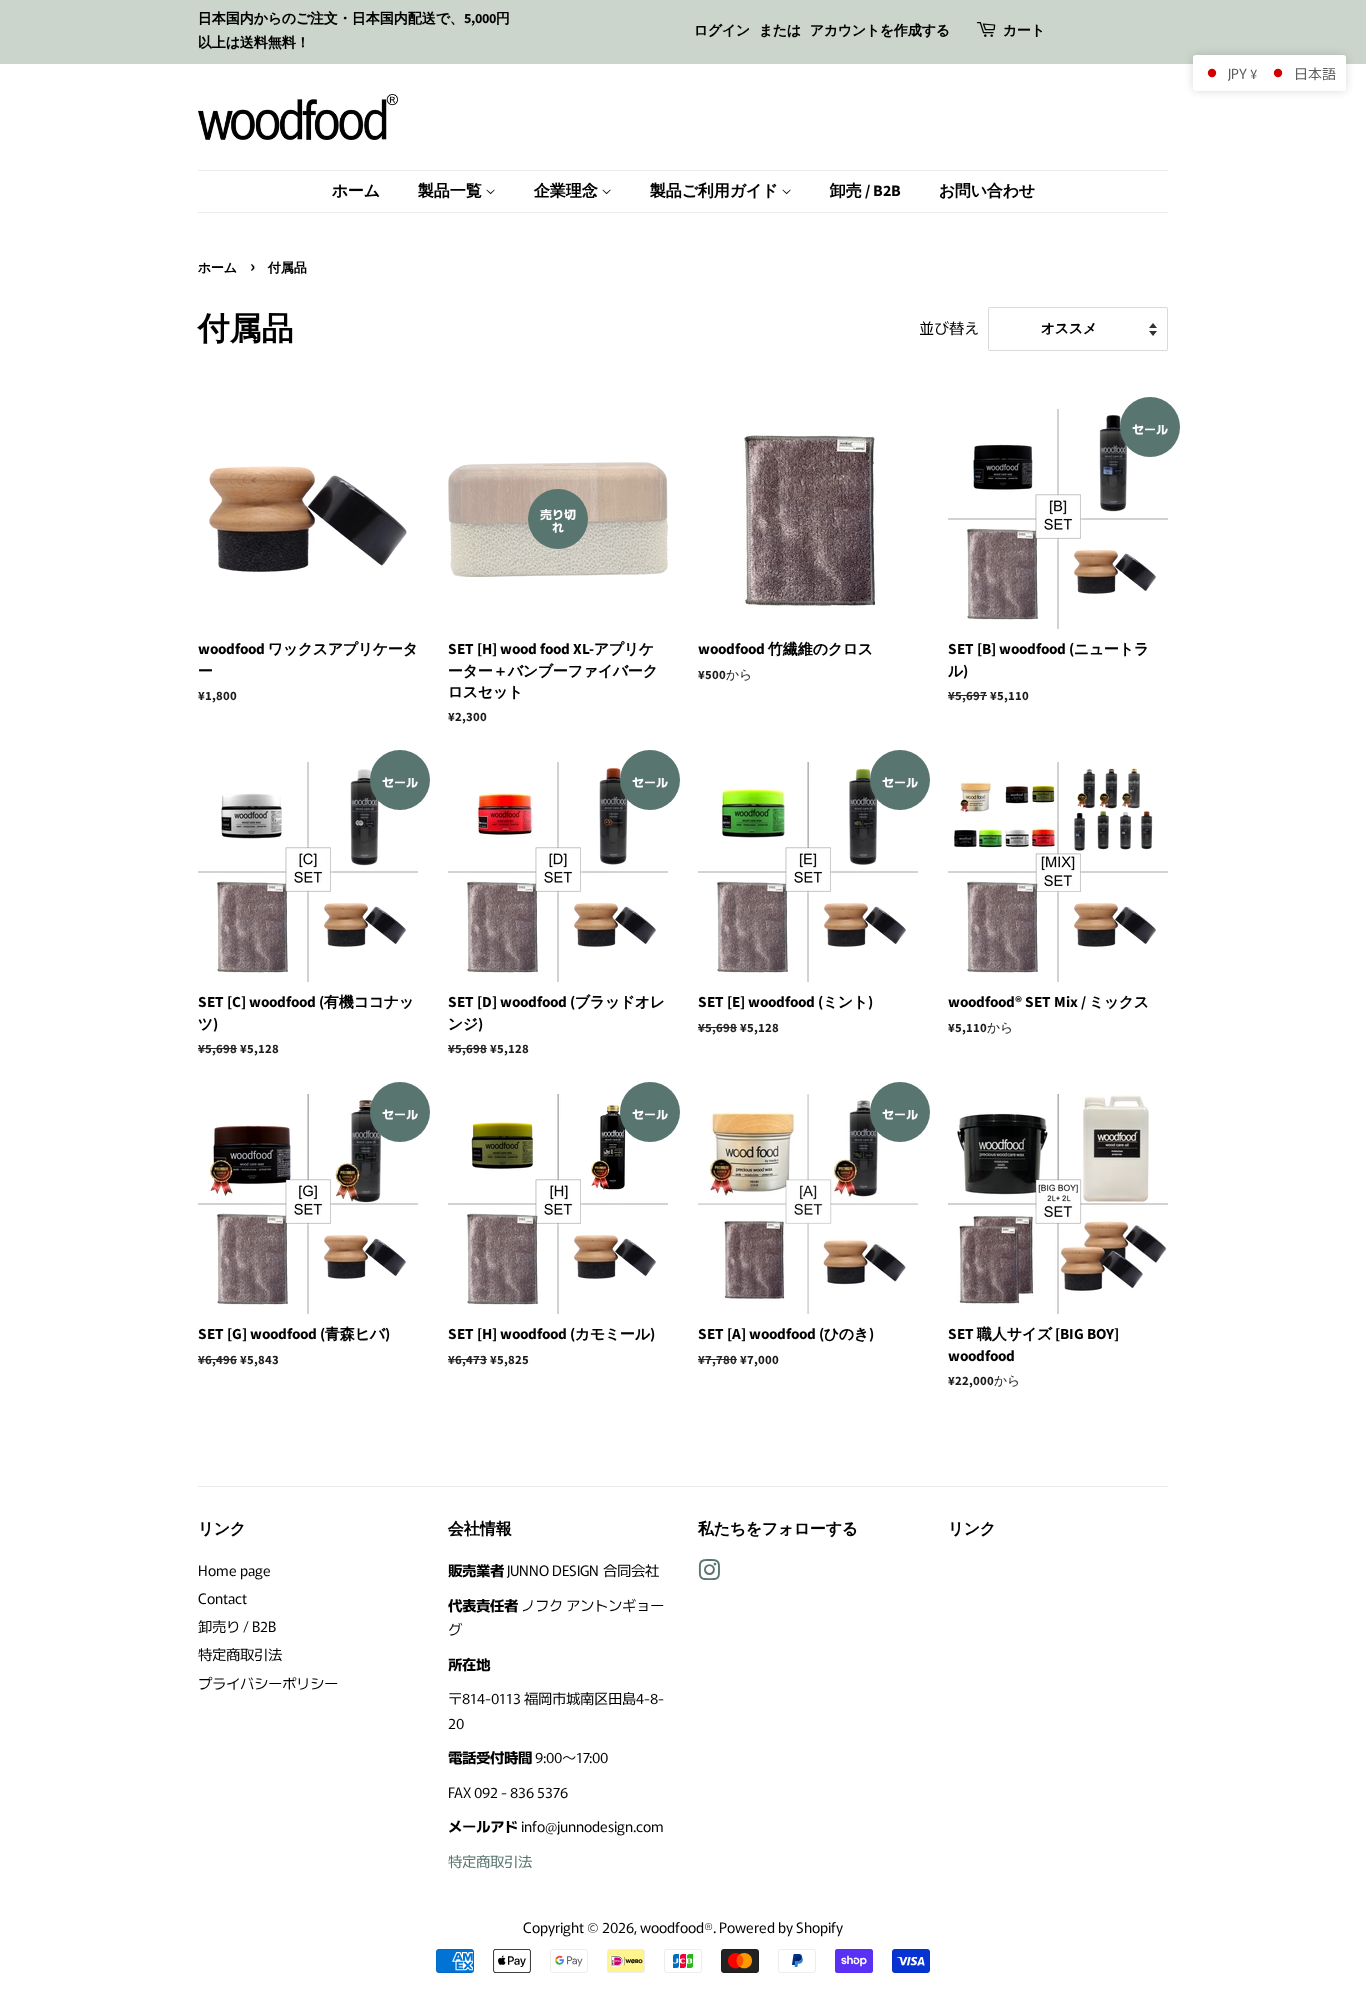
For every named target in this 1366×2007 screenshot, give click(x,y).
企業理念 (567, 191)
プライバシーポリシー (268, 1682)
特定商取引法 (240, 1653)
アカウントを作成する (880, 31)
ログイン (722, 31)
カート (1024, 31)
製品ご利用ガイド (715, 191)
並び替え (949, 327)
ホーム (356, 191)
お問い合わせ (987, 191)
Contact (222, 1597)
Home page (234, 1569)
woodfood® (676, 1926)
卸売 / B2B (865, 191)
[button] (1269, 73)
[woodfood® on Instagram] (709, 1572)
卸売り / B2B (237, 1625)
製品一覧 (451, 191)
